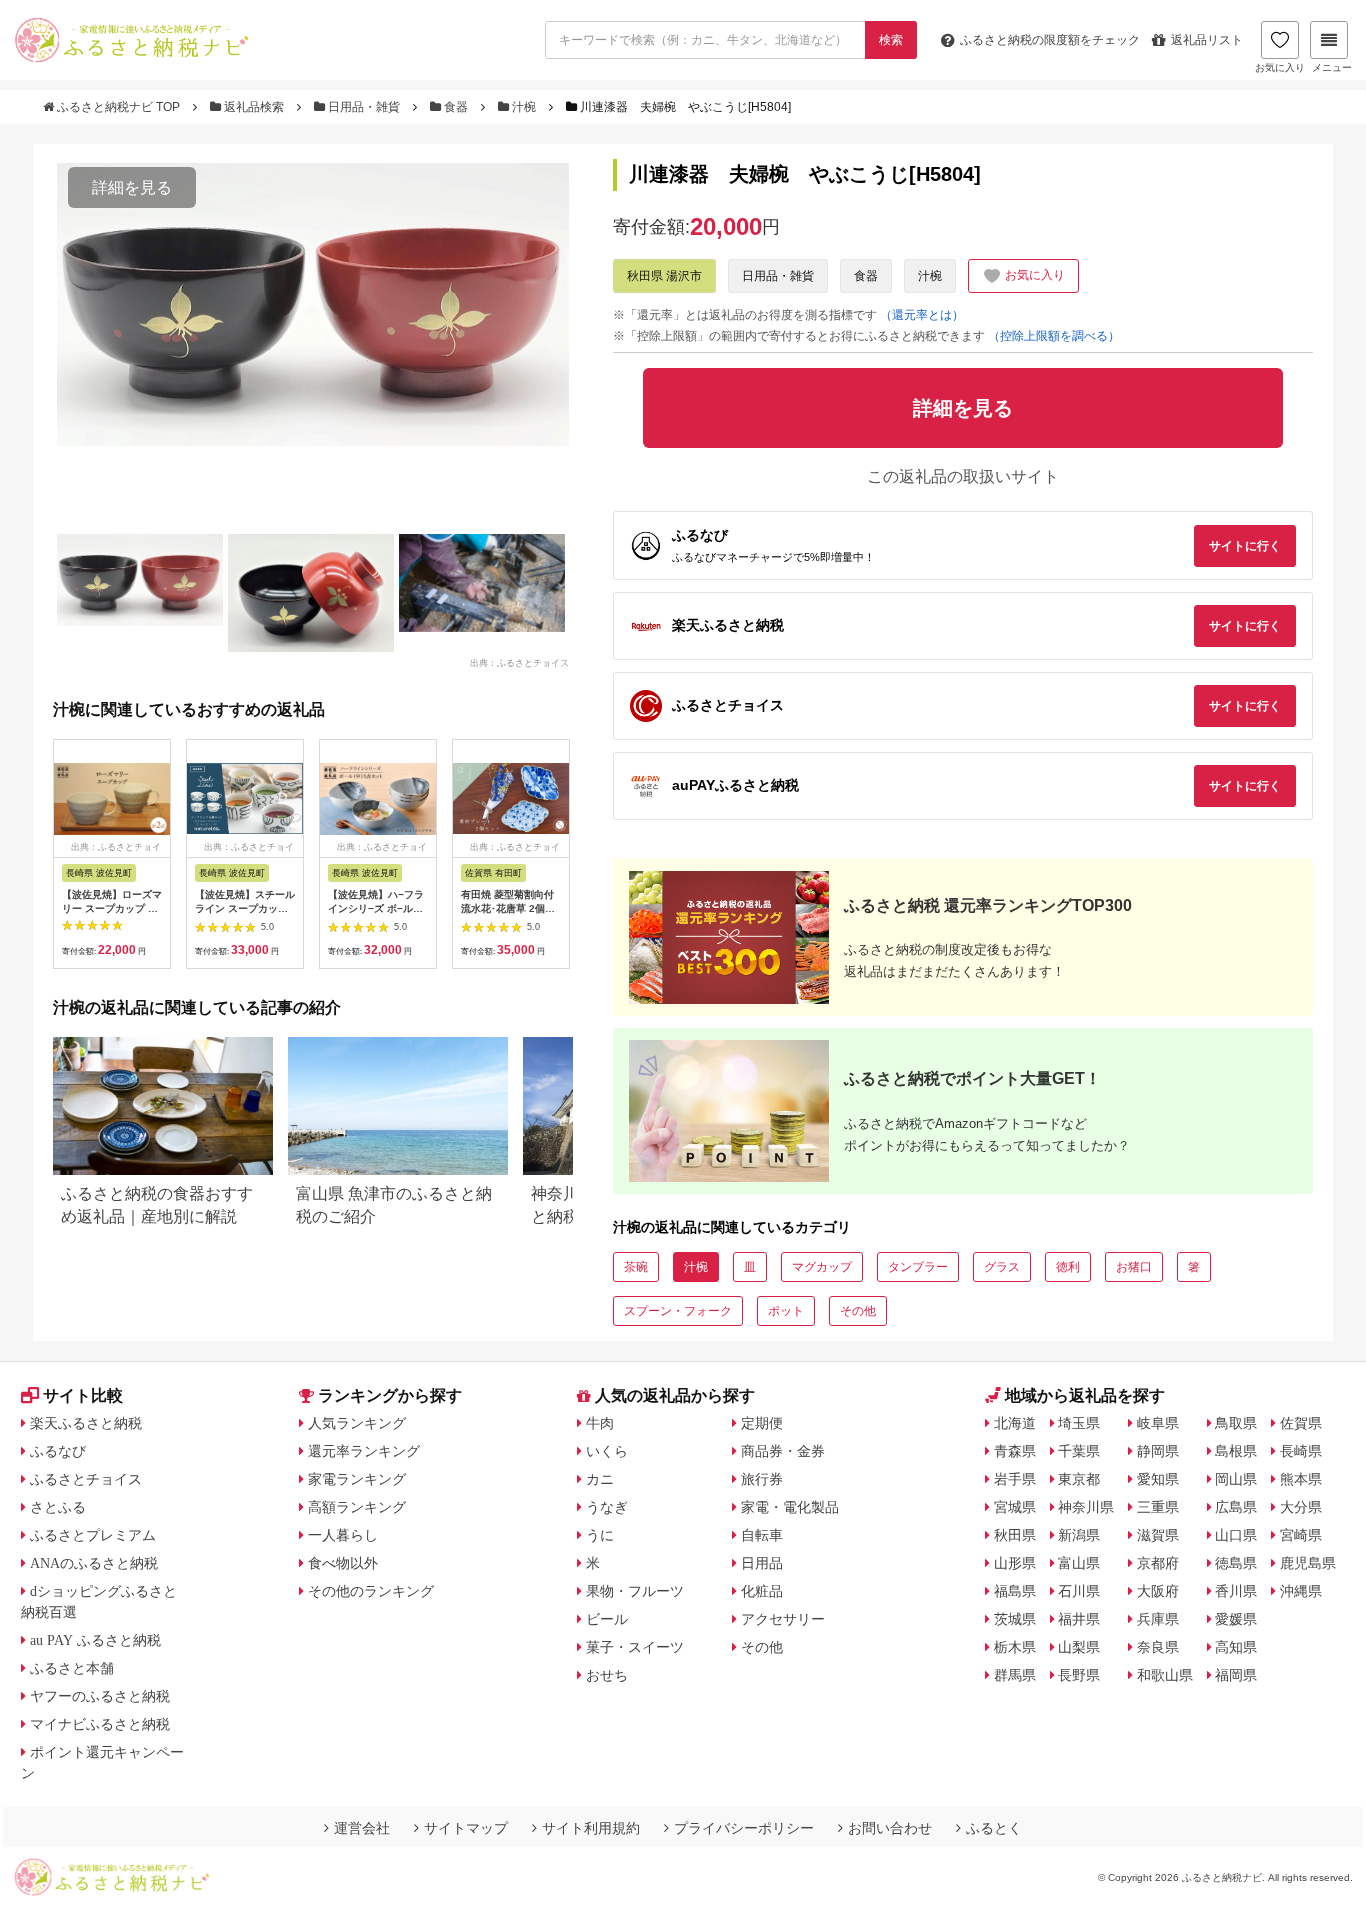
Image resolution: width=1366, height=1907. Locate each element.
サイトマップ (466, 1828)
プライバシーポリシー (744, 1828)
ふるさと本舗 (72, 1668)
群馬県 (1015, 1675)
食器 (456, 107)
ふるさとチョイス (86, 1479)
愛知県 (1158, 1479)
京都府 (1158, 1563)
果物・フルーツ (635, 1591)
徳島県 (1236, 1563)
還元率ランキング (364, 1451)
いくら (607, 1451)
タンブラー (918, 1267)
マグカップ (822, 1267)
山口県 (1236, 1535)
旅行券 (762, 1479)
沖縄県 (1301, 1591)
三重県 (1158, 1507)
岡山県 (1236, 1479)
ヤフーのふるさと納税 (100, 1696)
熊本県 (1301, 1479)
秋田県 (1015, 1535)
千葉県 (1079, 1451)
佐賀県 (1301, 1423)
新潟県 (1079, 1535)
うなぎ (607, 1507)
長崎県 (1301, 1451)
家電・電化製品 (790, 1507)
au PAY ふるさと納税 (95, 1640)
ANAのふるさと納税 (94, 1563)
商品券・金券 (783, 1451)
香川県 (1236, 1591)
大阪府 (1158, 1591)
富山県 (1079, 1563)
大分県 (1301, 1507)
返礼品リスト (1207, 40)
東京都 (1079, 1479)
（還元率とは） (922, 315)
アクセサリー (783, 1619)
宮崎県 (1301, 1535)
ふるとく (994, 1828)
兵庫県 (1158, 1619)
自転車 (762, 1535)
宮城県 (1015, 1507)
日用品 (762, 1563)
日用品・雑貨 (364, 107)
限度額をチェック (1050, 40)
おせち (607, 1675)
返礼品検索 (254, 107)
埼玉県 (1079, 1423)
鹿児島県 (1308, 1563)
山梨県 (1079, 1647)
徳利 (1068, 1267)
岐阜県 (1158, 1423)
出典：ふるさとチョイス (519, 663)
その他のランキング (371, 1591)
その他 (858, 1311)
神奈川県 (1086, 1507)
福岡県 (1236, 1675)
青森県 (1015, 1451)
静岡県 (1158, 1451)
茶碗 (636, 1267)
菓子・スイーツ (635, 1647)
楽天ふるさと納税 (86, 1423)
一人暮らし (343, 1535)
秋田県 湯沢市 (664, 276)
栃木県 (1015, 1647)
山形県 (1015, 1563)
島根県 (1236, 1451)
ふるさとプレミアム (93, 1535)
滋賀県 (1158, 1535)
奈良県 (1158, 1647)
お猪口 (1134, 1267)
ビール (607, 1619)
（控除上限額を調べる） (1054, 336)
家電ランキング (357, 1479)
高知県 (1236, 1647)
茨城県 (1015, 1619)
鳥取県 (1236, 1423)
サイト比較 (83, 1395)
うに (600, 1535)
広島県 (1236, 1507)
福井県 (1079, 1619)
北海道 (1015, 1423)
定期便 (762, 1423)
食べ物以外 (343, 1563)
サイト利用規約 (591, 1828)
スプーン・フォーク (678, 1311)
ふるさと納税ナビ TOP (118, 107)
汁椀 (524, 107)
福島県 (1015, 1591)
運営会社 (362, 1828)
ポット (786, 1311)
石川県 (1079, 1591)
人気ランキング (357, 1423)
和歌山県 (1165, 1675)
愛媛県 (1236, 1619)
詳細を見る (132, 187)
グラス (1002, 1267)
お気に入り (1280, 67)
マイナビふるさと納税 (100, 1724)
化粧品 (762, 1591)
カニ (600, 1479)
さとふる (58, 1507)
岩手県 (1015, 1479)
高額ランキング (357, 1507)
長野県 (1079, 1675)
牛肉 (600, 1423)
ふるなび (58, 1451)
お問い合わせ (890, 1828)
